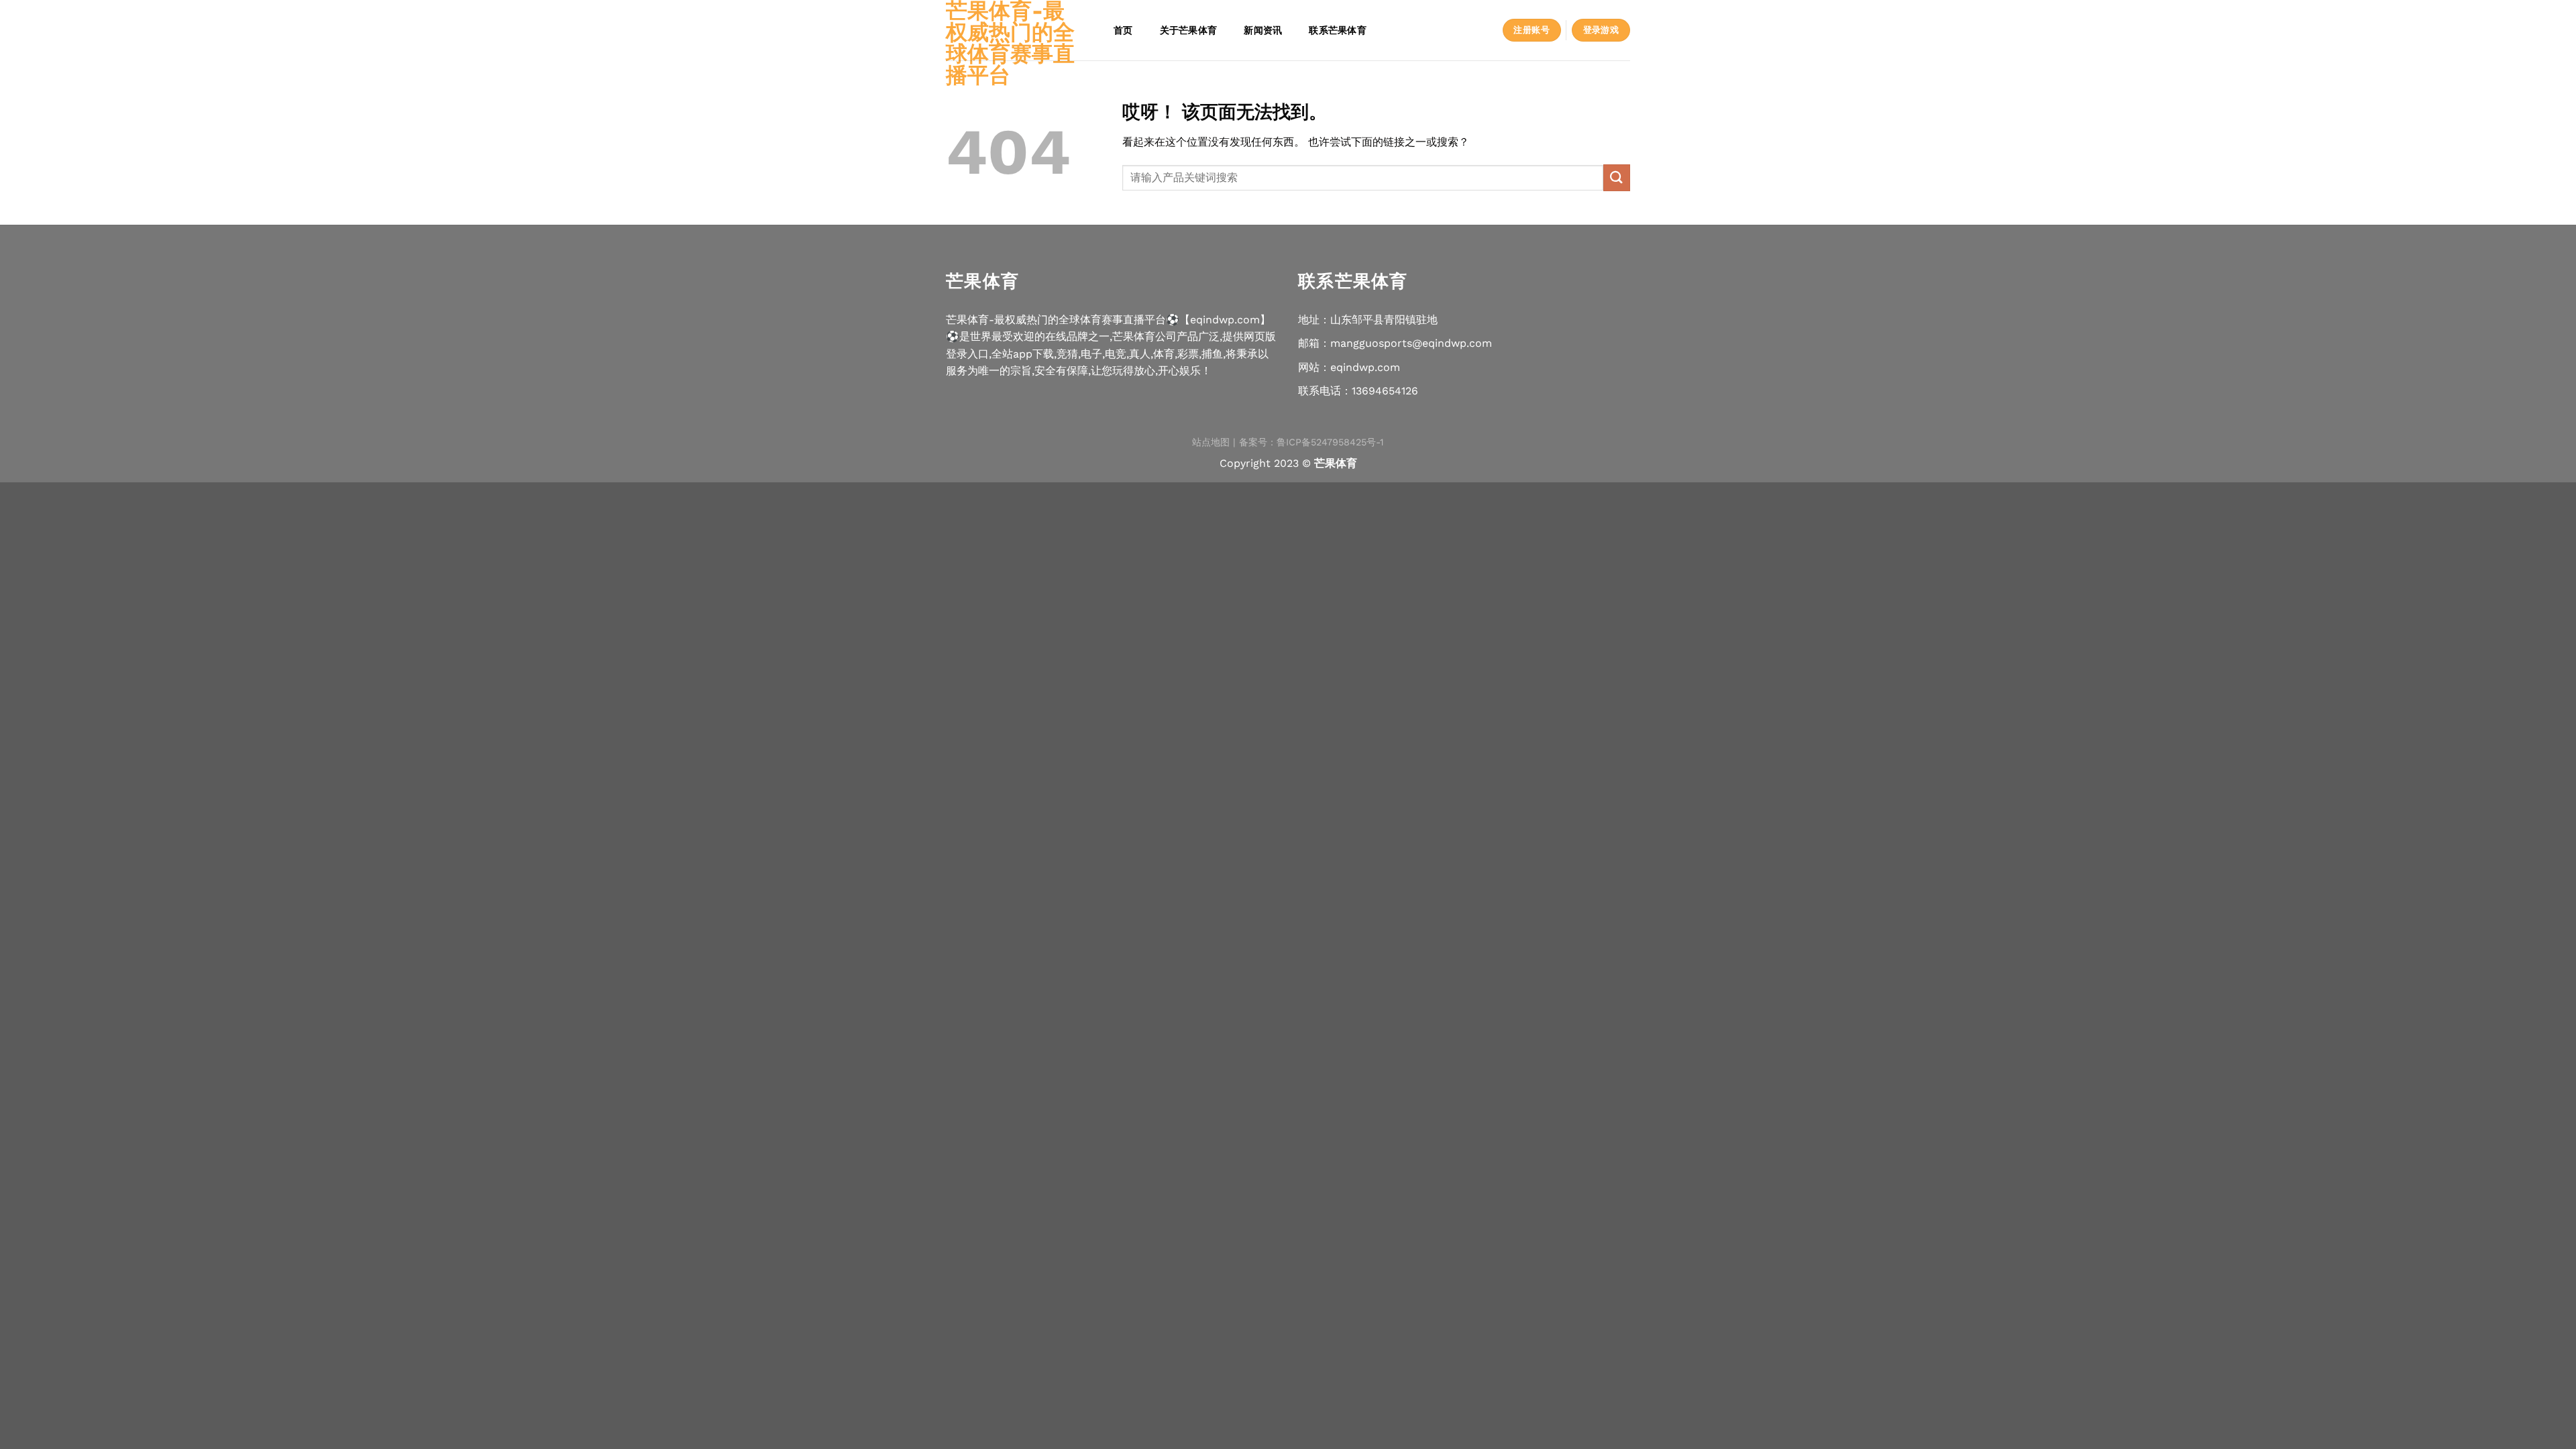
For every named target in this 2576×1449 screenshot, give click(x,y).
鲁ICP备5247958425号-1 (1330, 442)
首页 (1123, 30)
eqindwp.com (1365, 367)
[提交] (1617, 177)
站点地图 (1211, 442)
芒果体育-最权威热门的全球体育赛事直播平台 (1010, 43)
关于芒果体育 (1189, 30)
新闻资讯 (1263, 30)
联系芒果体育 (1338, 30)
